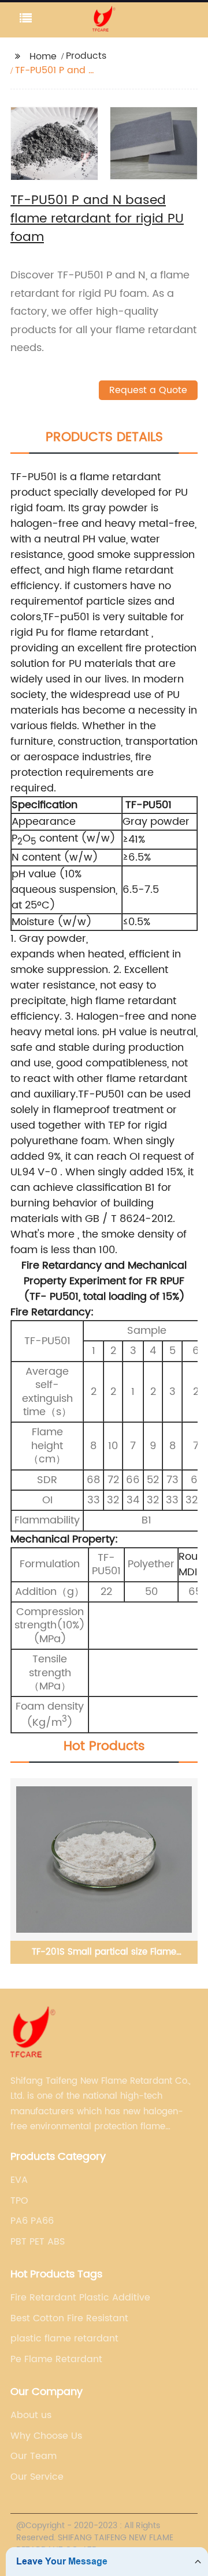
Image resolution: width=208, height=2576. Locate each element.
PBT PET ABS (38, 2242)
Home (43, 56)
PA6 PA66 (32, 2221)
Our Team (34, 2456)
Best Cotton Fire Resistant (69, 2318)
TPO (19, 2201)
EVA (19, 2180)
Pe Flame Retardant (56, 2359)
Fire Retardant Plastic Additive (80, 2298)
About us (31, 2415)
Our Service (37, 2477)
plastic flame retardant (64, 2339)
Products (86, 56)
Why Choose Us (46, 2436)
